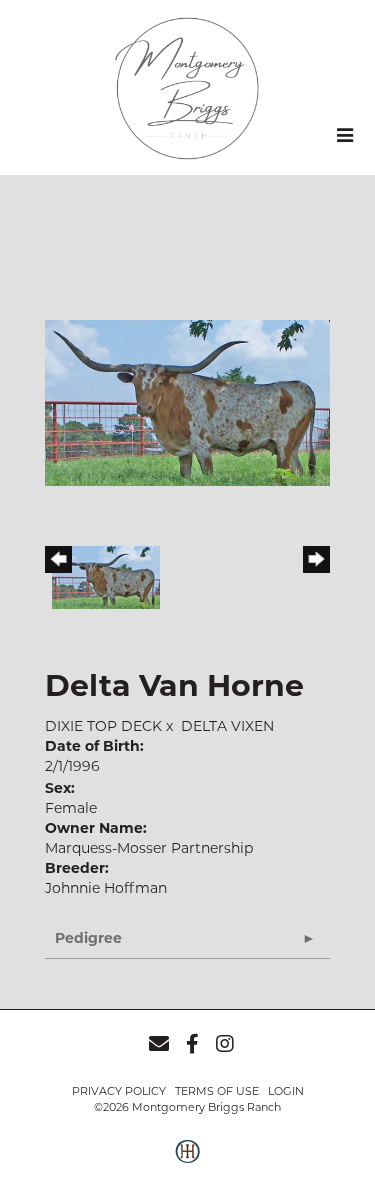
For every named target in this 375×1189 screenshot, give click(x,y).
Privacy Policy (119, 1091)
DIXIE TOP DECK (103, 726)
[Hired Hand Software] (187, 1162)
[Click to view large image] (187, 402)
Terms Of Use (217, 1091)
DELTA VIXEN (227, 726)
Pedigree (88, 938)
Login (286, 1091)
